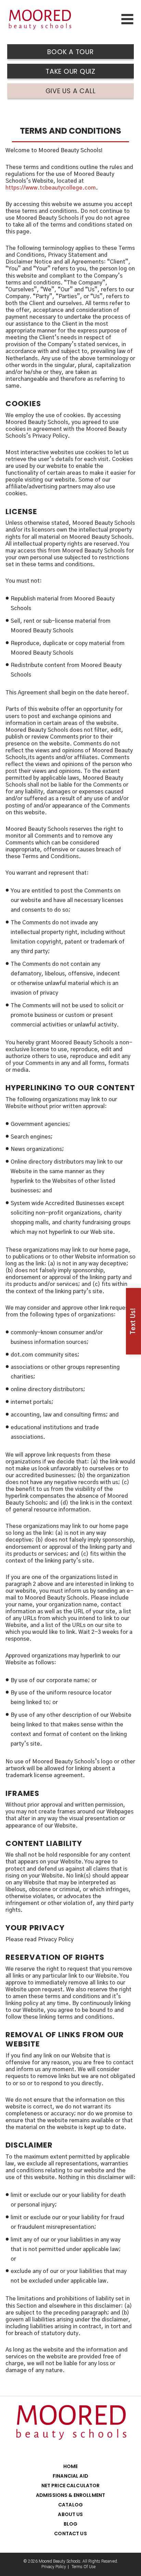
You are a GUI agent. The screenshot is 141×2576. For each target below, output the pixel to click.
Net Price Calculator (71, 2486)
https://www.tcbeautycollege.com (51, 188)
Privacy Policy (54, 2567)
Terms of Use (84, 2567)
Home (71, 2466)
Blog (71, 2524)
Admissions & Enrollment (70, 2495)
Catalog (70, 2505)
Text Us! (133, 1321)
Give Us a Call (71, 91)
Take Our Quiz (70, 71)
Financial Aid (70, 2476)
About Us (70, 2514)
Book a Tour (70, 52)
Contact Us (70, 2534)
